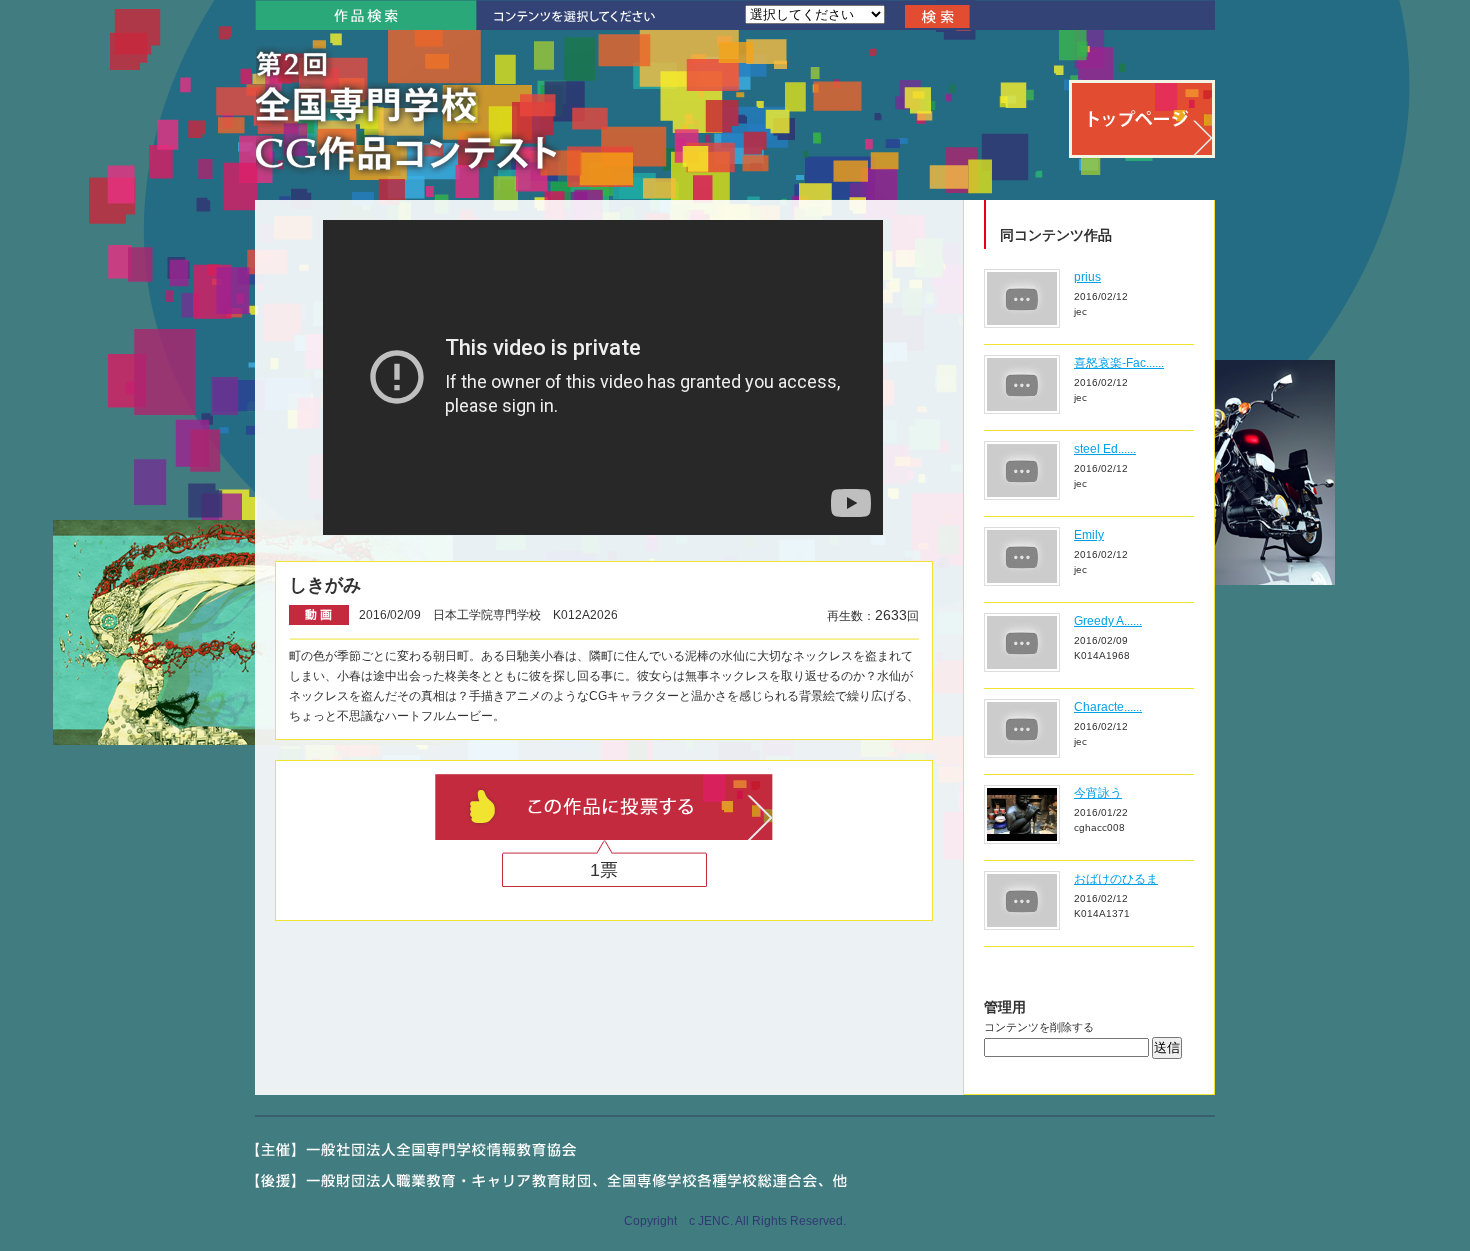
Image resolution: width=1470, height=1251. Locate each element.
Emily (1089, 535)
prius (1087, 277)
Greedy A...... (1108, 621)
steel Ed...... (1105, 449)
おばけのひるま (1116, 879)
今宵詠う (1098, 793)
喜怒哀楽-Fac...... (1119, 363)
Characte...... (1108, 707)
